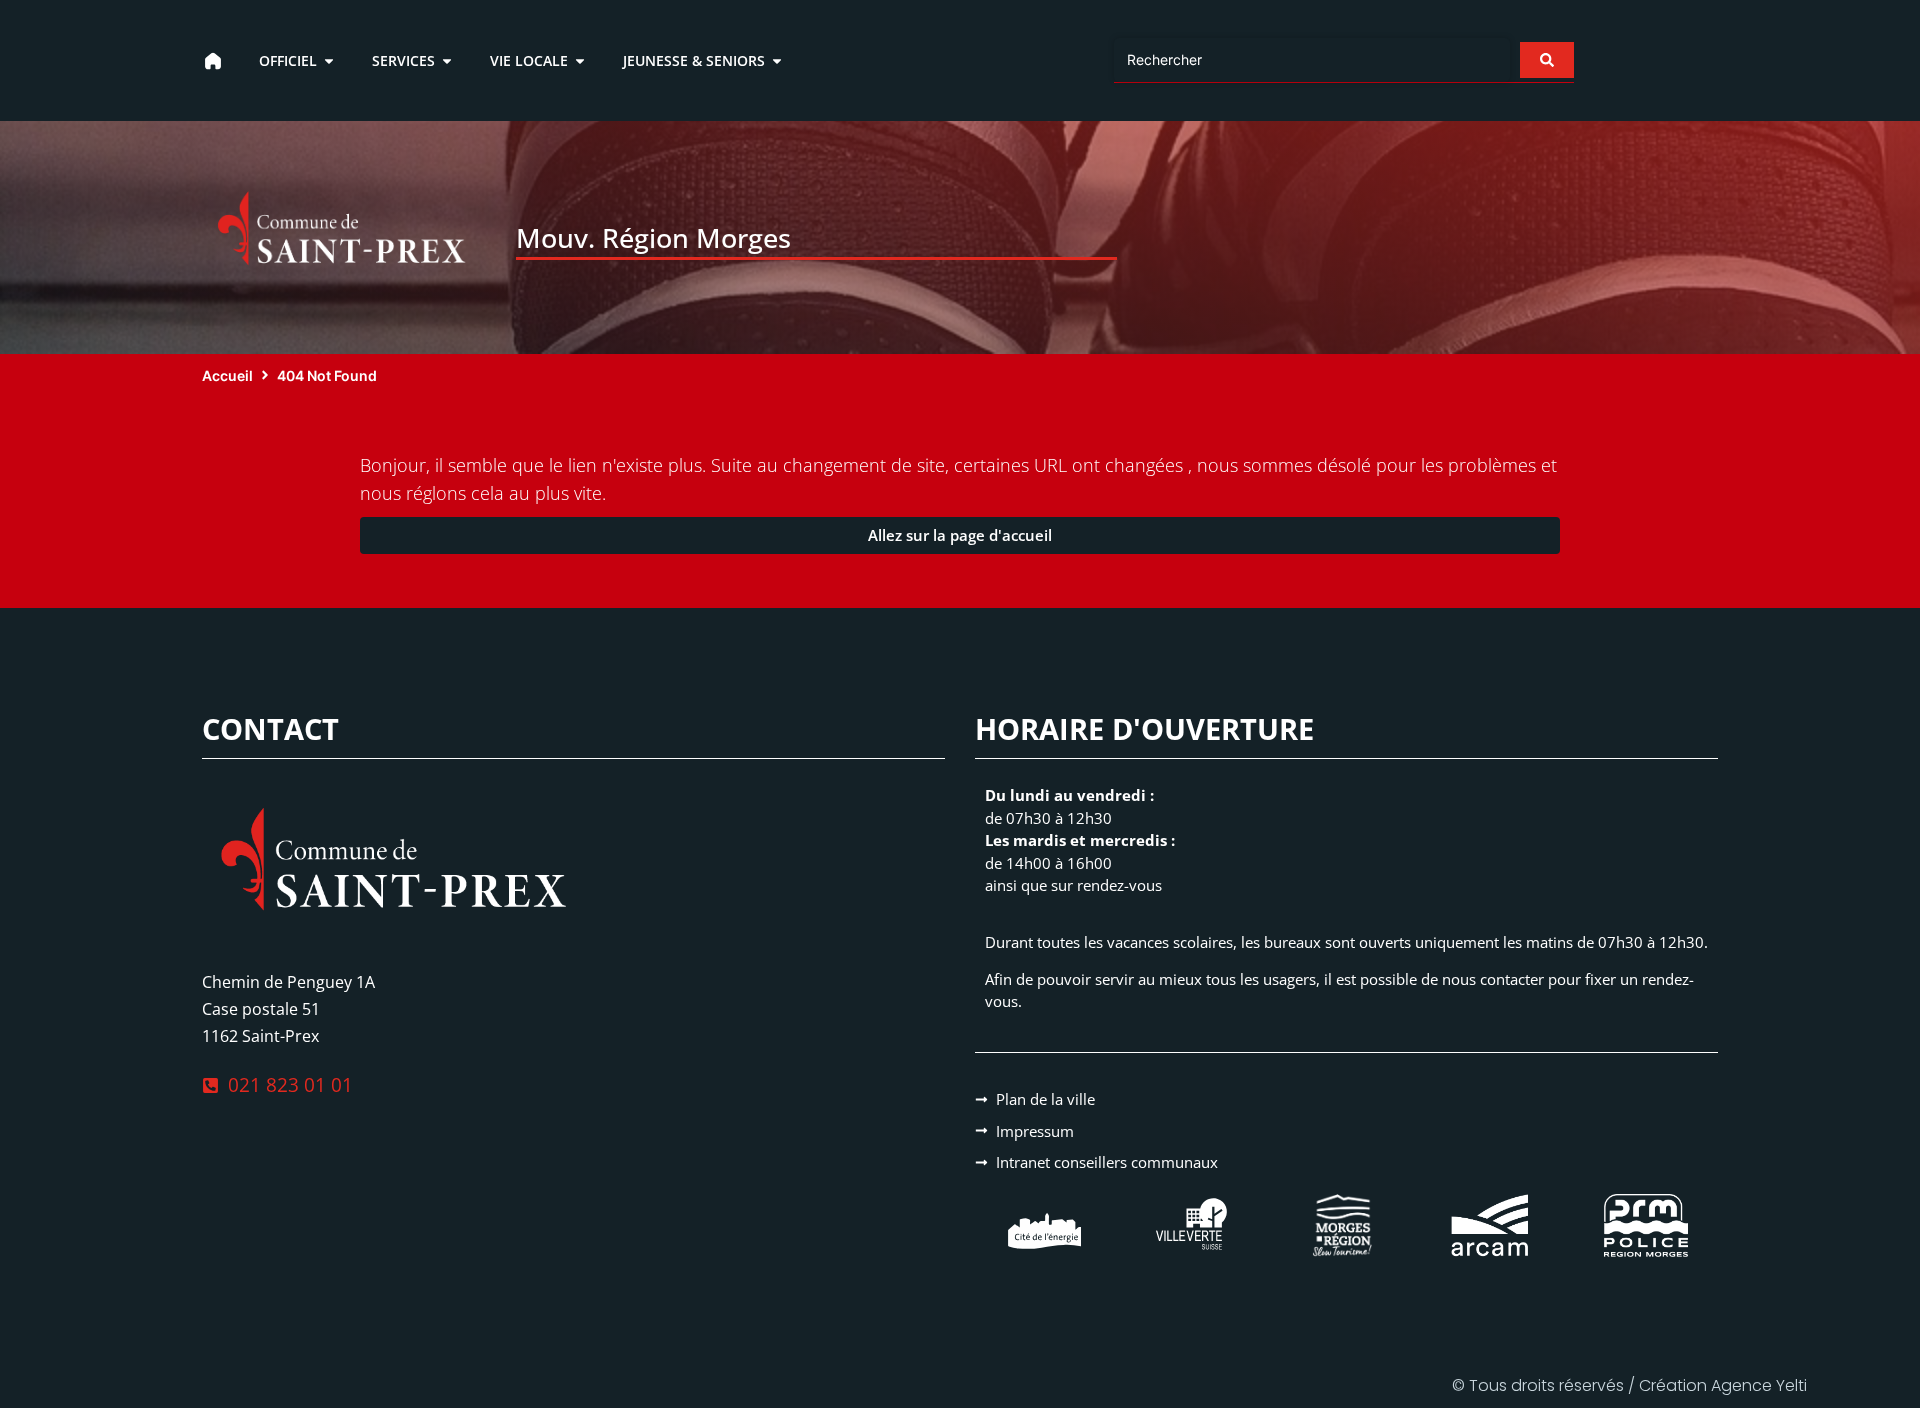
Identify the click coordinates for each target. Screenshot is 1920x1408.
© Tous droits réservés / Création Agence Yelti (1629, 1385)
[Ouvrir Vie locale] (580, 60)
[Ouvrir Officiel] (329, 60)
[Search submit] (1547, 60)
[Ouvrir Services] (447, 60)
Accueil (227, 375)
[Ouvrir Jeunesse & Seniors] (777, 60)
